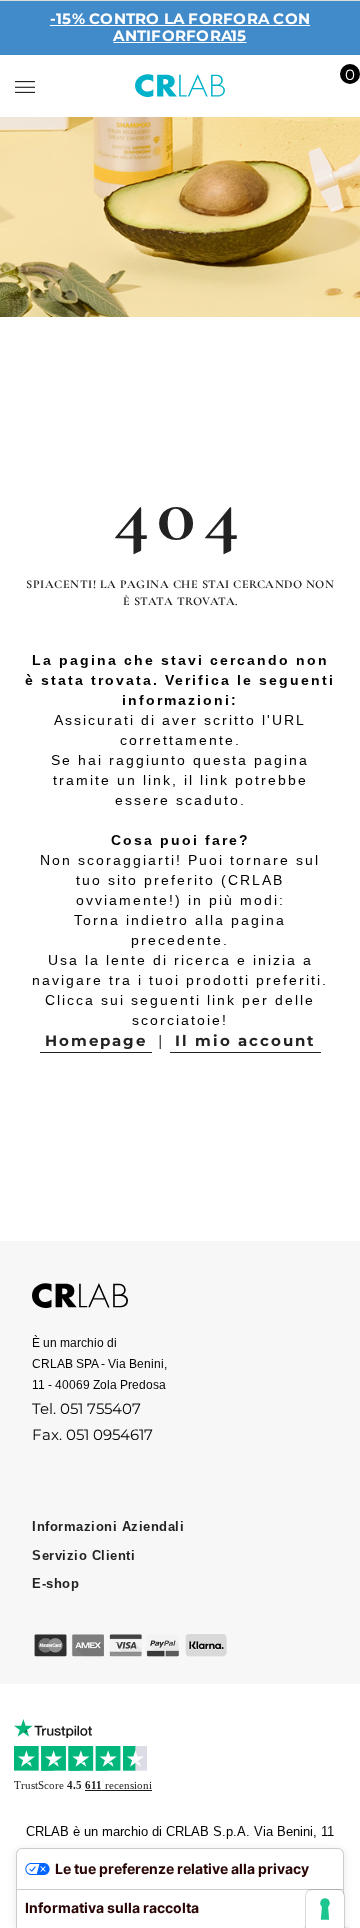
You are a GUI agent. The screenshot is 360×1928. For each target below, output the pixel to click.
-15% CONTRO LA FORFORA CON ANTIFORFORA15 (180, 27)
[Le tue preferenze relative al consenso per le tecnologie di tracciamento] (325, 1909)
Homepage (96, 1040)
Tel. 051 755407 (86, 1408)
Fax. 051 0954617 (92, 1434)
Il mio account (245, 1040)
